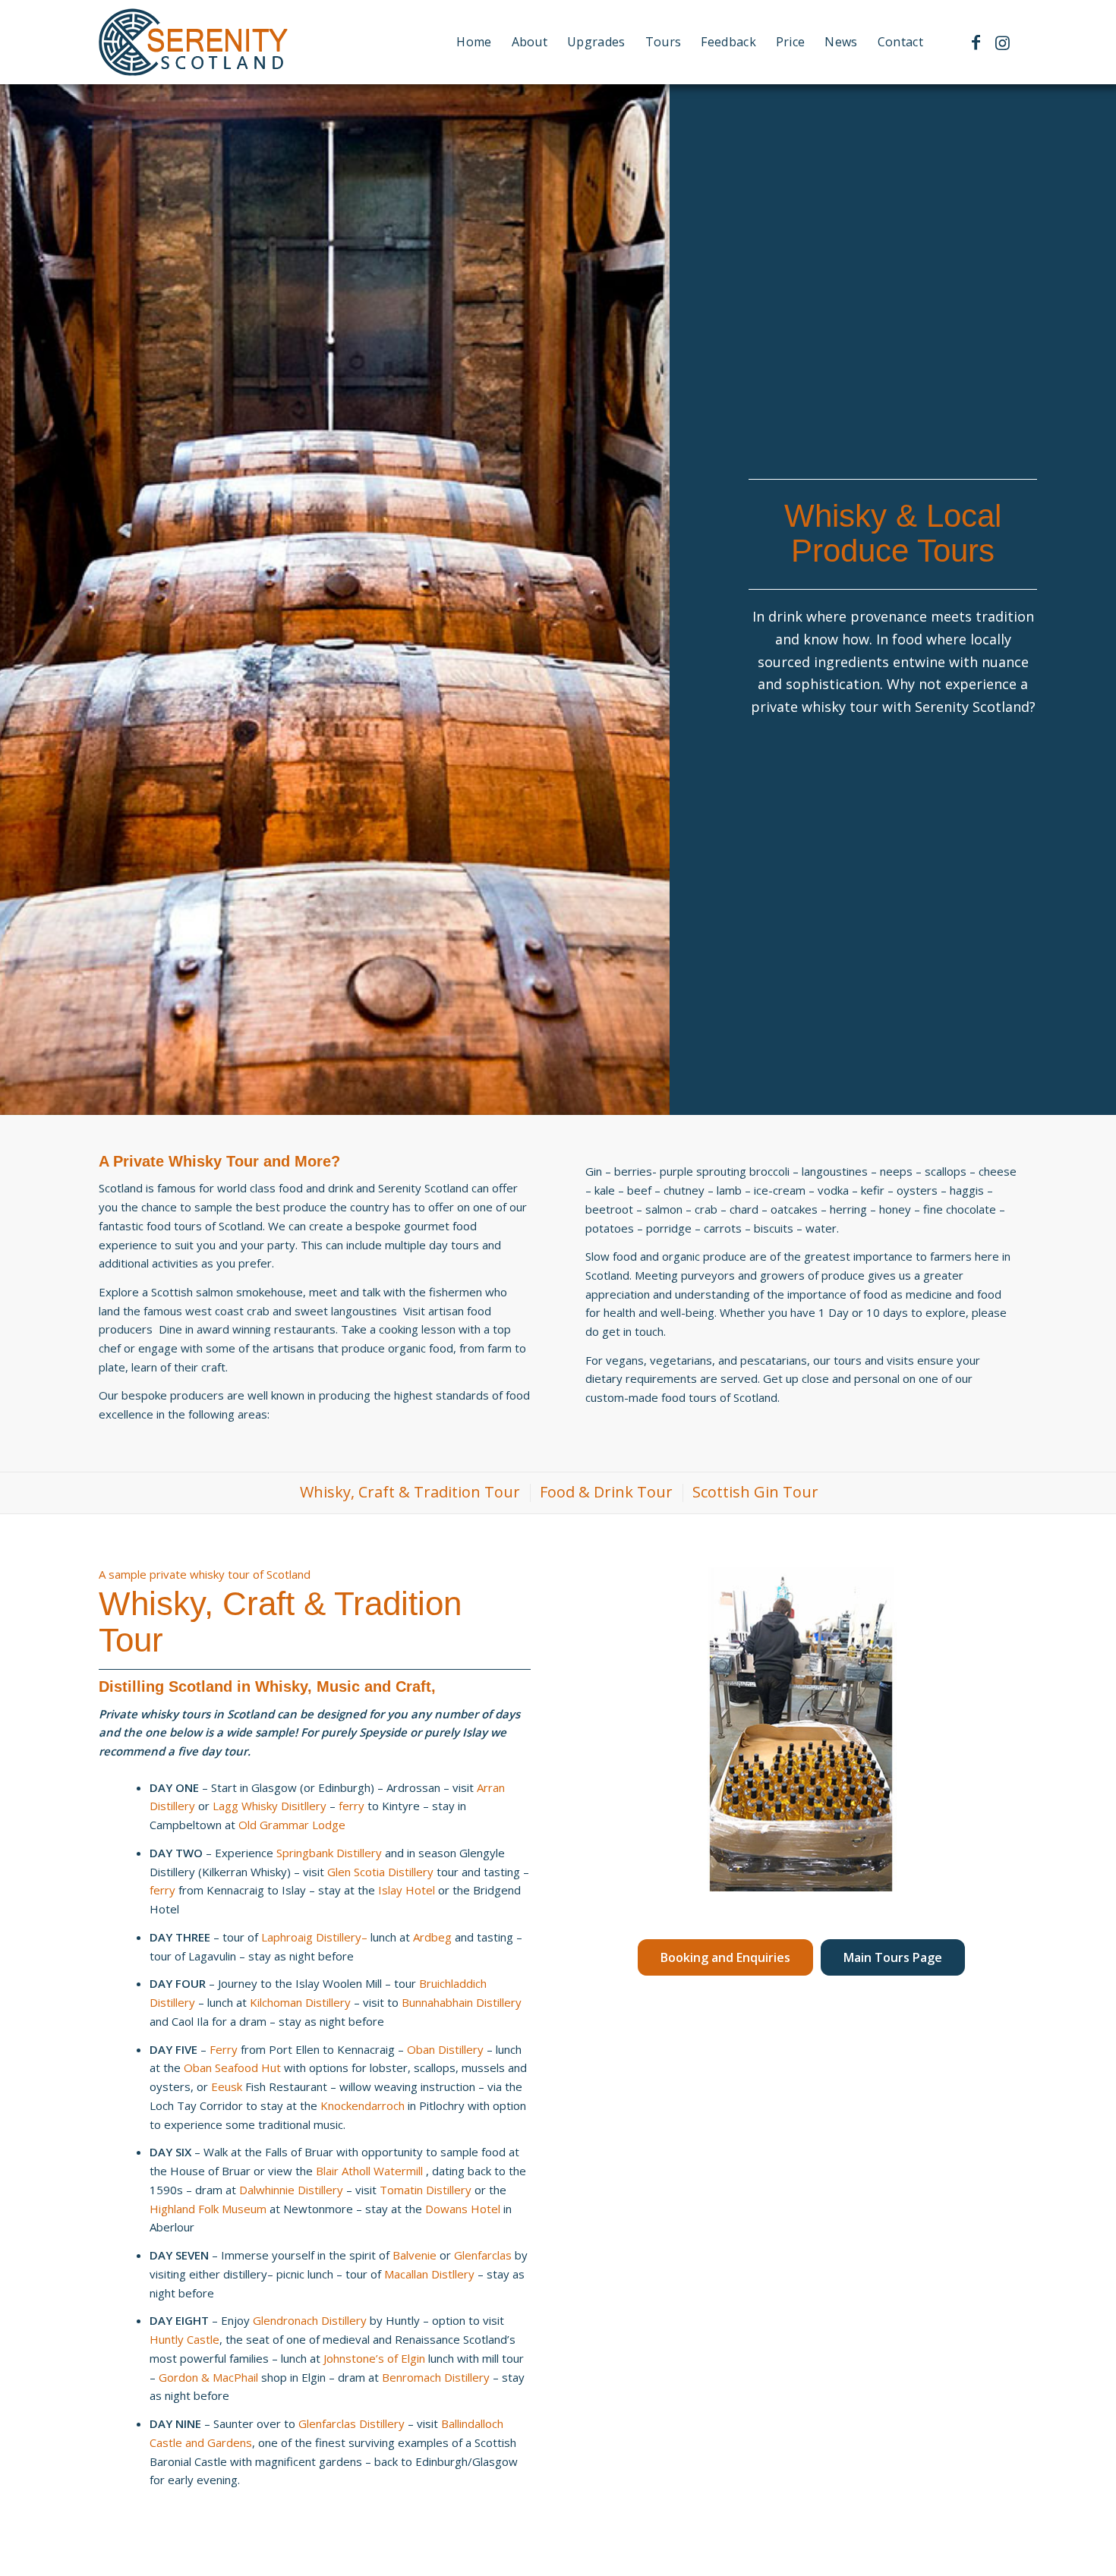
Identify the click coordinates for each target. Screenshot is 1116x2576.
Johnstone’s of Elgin (374, 2358)
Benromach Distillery (436, 2377)
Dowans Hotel (463, 2209)
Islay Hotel (407, 1890)
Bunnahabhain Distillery (462, 2002)
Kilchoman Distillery (300, 2002)
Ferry (224, 2049)
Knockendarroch (363, 2105)
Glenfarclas (483, 2255)
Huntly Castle (184, 2339)
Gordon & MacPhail (208, 2377)
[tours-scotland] (194, 42)
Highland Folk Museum (210, 2209)
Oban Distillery (445, 2049)
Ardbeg (432, 1937)
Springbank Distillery (329, 1853)
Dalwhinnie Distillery (291, 2190)
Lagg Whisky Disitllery (270, 1806)
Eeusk (228, 2086)
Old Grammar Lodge (292, 1825)
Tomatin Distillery (426, 2190)
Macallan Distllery (429, 2274)
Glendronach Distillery (310, 2320)
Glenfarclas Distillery (352, 2423)
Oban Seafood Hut (232, 2067)
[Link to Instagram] (1002, 42)
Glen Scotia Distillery (380, 1872)
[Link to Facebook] (976, 42)
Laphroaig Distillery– (314, 1937)
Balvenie (415, 2255)
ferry (352, 1806)
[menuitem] (474, 42)
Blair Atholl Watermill (371, 2171)
